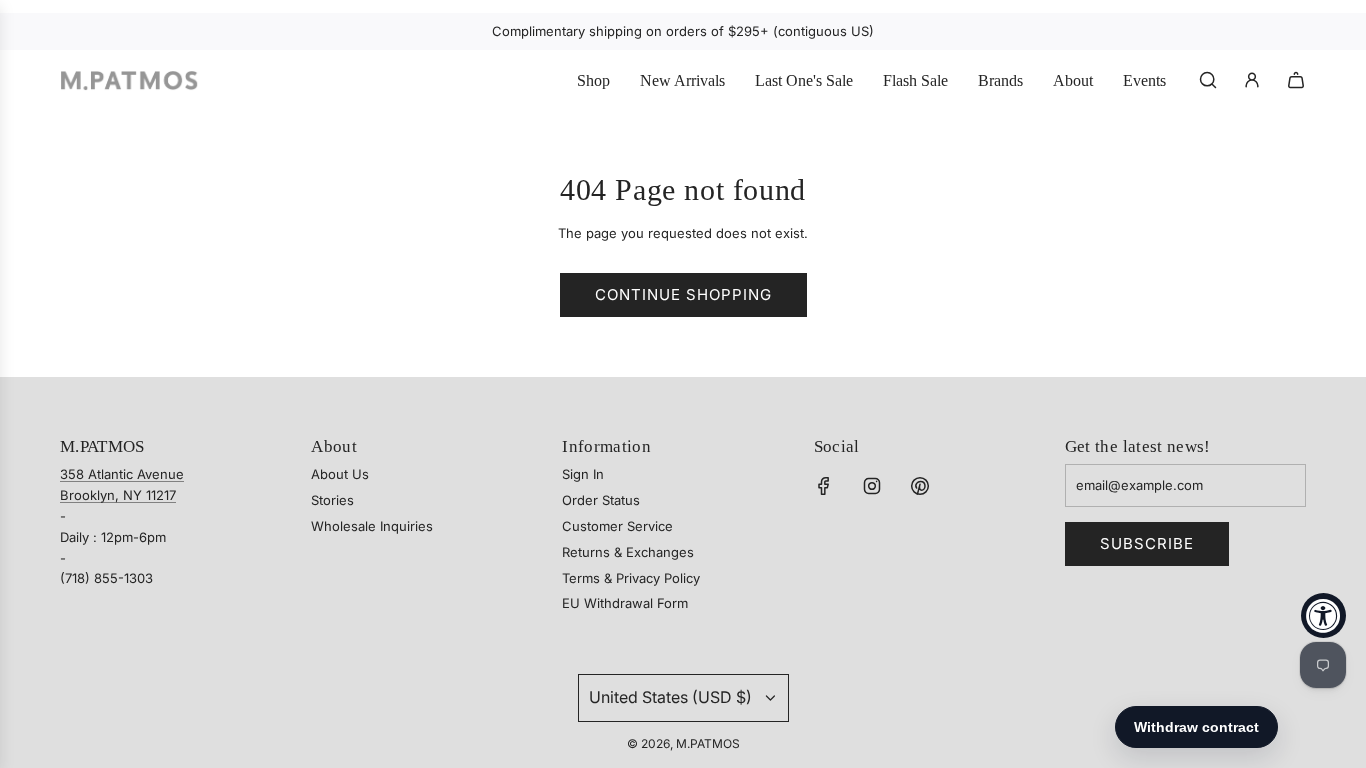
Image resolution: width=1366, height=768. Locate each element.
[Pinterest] (920, 486)
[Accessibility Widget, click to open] (1323, 615)
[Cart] (1296, 80)
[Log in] (1252, 80)
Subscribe (1147, 543)
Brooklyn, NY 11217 (118, 495)
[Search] (1208, 80)
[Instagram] (872, 486)
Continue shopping (683, 294)
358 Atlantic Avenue (122, 474)
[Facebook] (824, 486)
